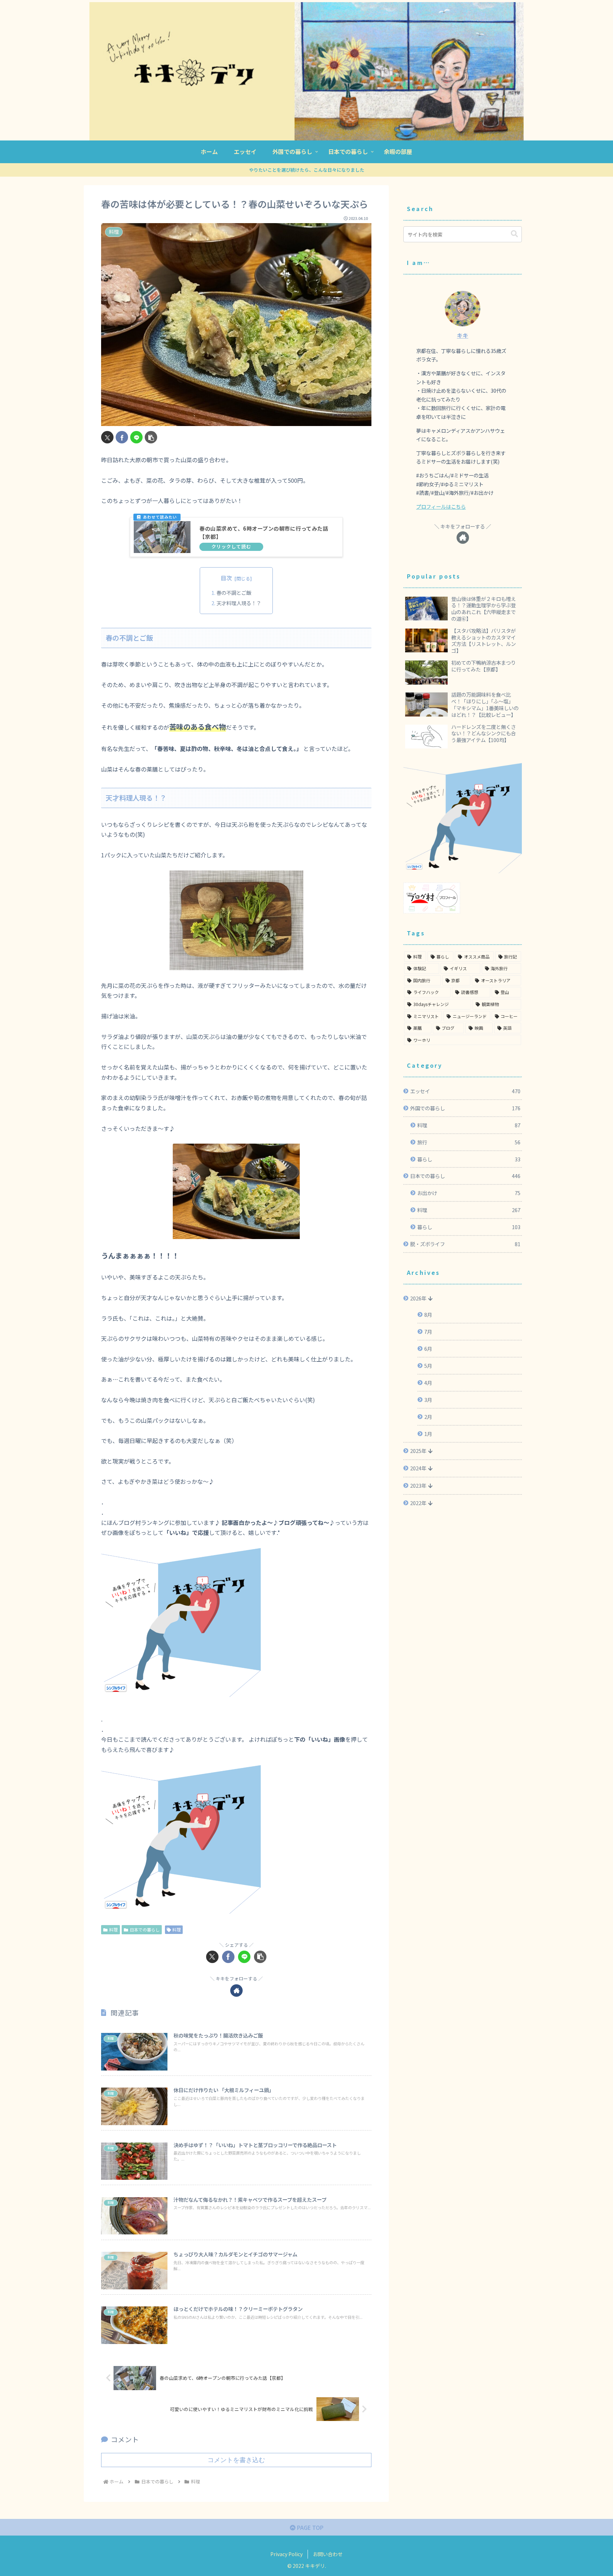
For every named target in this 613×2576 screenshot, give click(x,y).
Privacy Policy (286, 2554)
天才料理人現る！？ (239, 603)
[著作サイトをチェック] (236, 1991)
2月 (428, 1417)
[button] (151, 437)
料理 (114, 1930)
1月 (428, 1434)
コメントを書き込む (236, 2460)
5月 (428, 1366)
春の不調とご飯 (234, 593)
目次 (226, 578)
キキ (463, 335)
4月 (428, 1383)
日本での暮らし (145, 1930)
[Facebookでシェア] (122, 437)
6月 (428, 1348)
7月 (428, 1331)
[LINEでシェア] (136, 437)
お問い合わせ (328, 2554)
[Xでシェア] (107, 437)
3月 (428, 1400)
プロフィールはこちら (441, 506)
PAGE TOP (310, 2527)
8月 (428, 1314)
